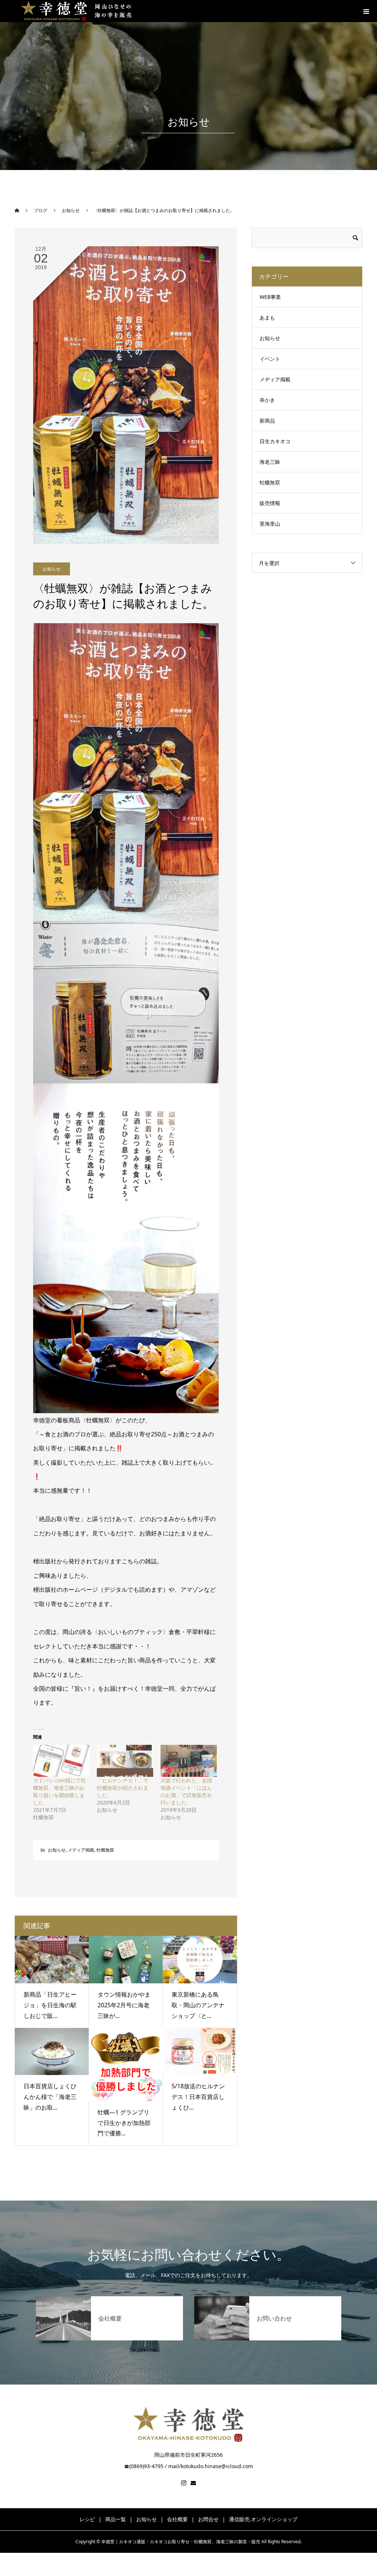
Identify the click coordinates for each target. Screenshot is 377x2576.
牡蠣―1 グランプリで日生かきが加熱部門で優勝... (124, 2123)
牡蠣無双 (105, 1850)
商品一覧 (116, 2519)
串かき (267, 400)
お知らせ (52, 569)
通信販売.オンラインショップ (263, 2519)
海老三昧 (270, 462)
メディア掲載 (81, 1850)
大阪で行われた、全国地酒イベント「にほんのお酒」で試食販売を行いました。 (186, 1791)
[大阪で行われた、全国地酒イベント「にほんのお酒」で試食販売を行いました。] (189, 1761)
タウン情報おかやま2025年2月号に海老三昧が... (124, 2005)
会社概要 (177, 2519)
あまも (267, 317)
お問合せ (208, 2519)
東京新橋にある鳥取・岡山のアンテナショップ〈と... (198, 2005)
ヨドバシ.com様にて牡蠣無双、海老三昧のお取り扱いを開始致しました (60, 1791)
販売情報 (270, 503)
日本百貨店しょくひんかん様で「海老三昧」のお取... (50, 2097)
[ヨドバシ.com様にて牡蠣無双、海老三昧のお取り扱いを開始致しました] (61, 1761)
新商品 (267, 421)
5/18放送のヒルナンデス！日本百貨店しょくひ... (198, 2097)
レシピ (87, 2519)
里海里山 (270, 524)
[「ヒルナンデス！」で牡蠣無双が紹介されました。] (125, 1761)
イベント (270, 359)
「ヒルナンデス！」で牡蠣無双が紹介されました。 (123, 1788)
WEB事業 (270, 297)
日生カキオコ (275, 441)
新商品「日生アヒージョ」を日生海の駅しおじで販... (50, 2005)
